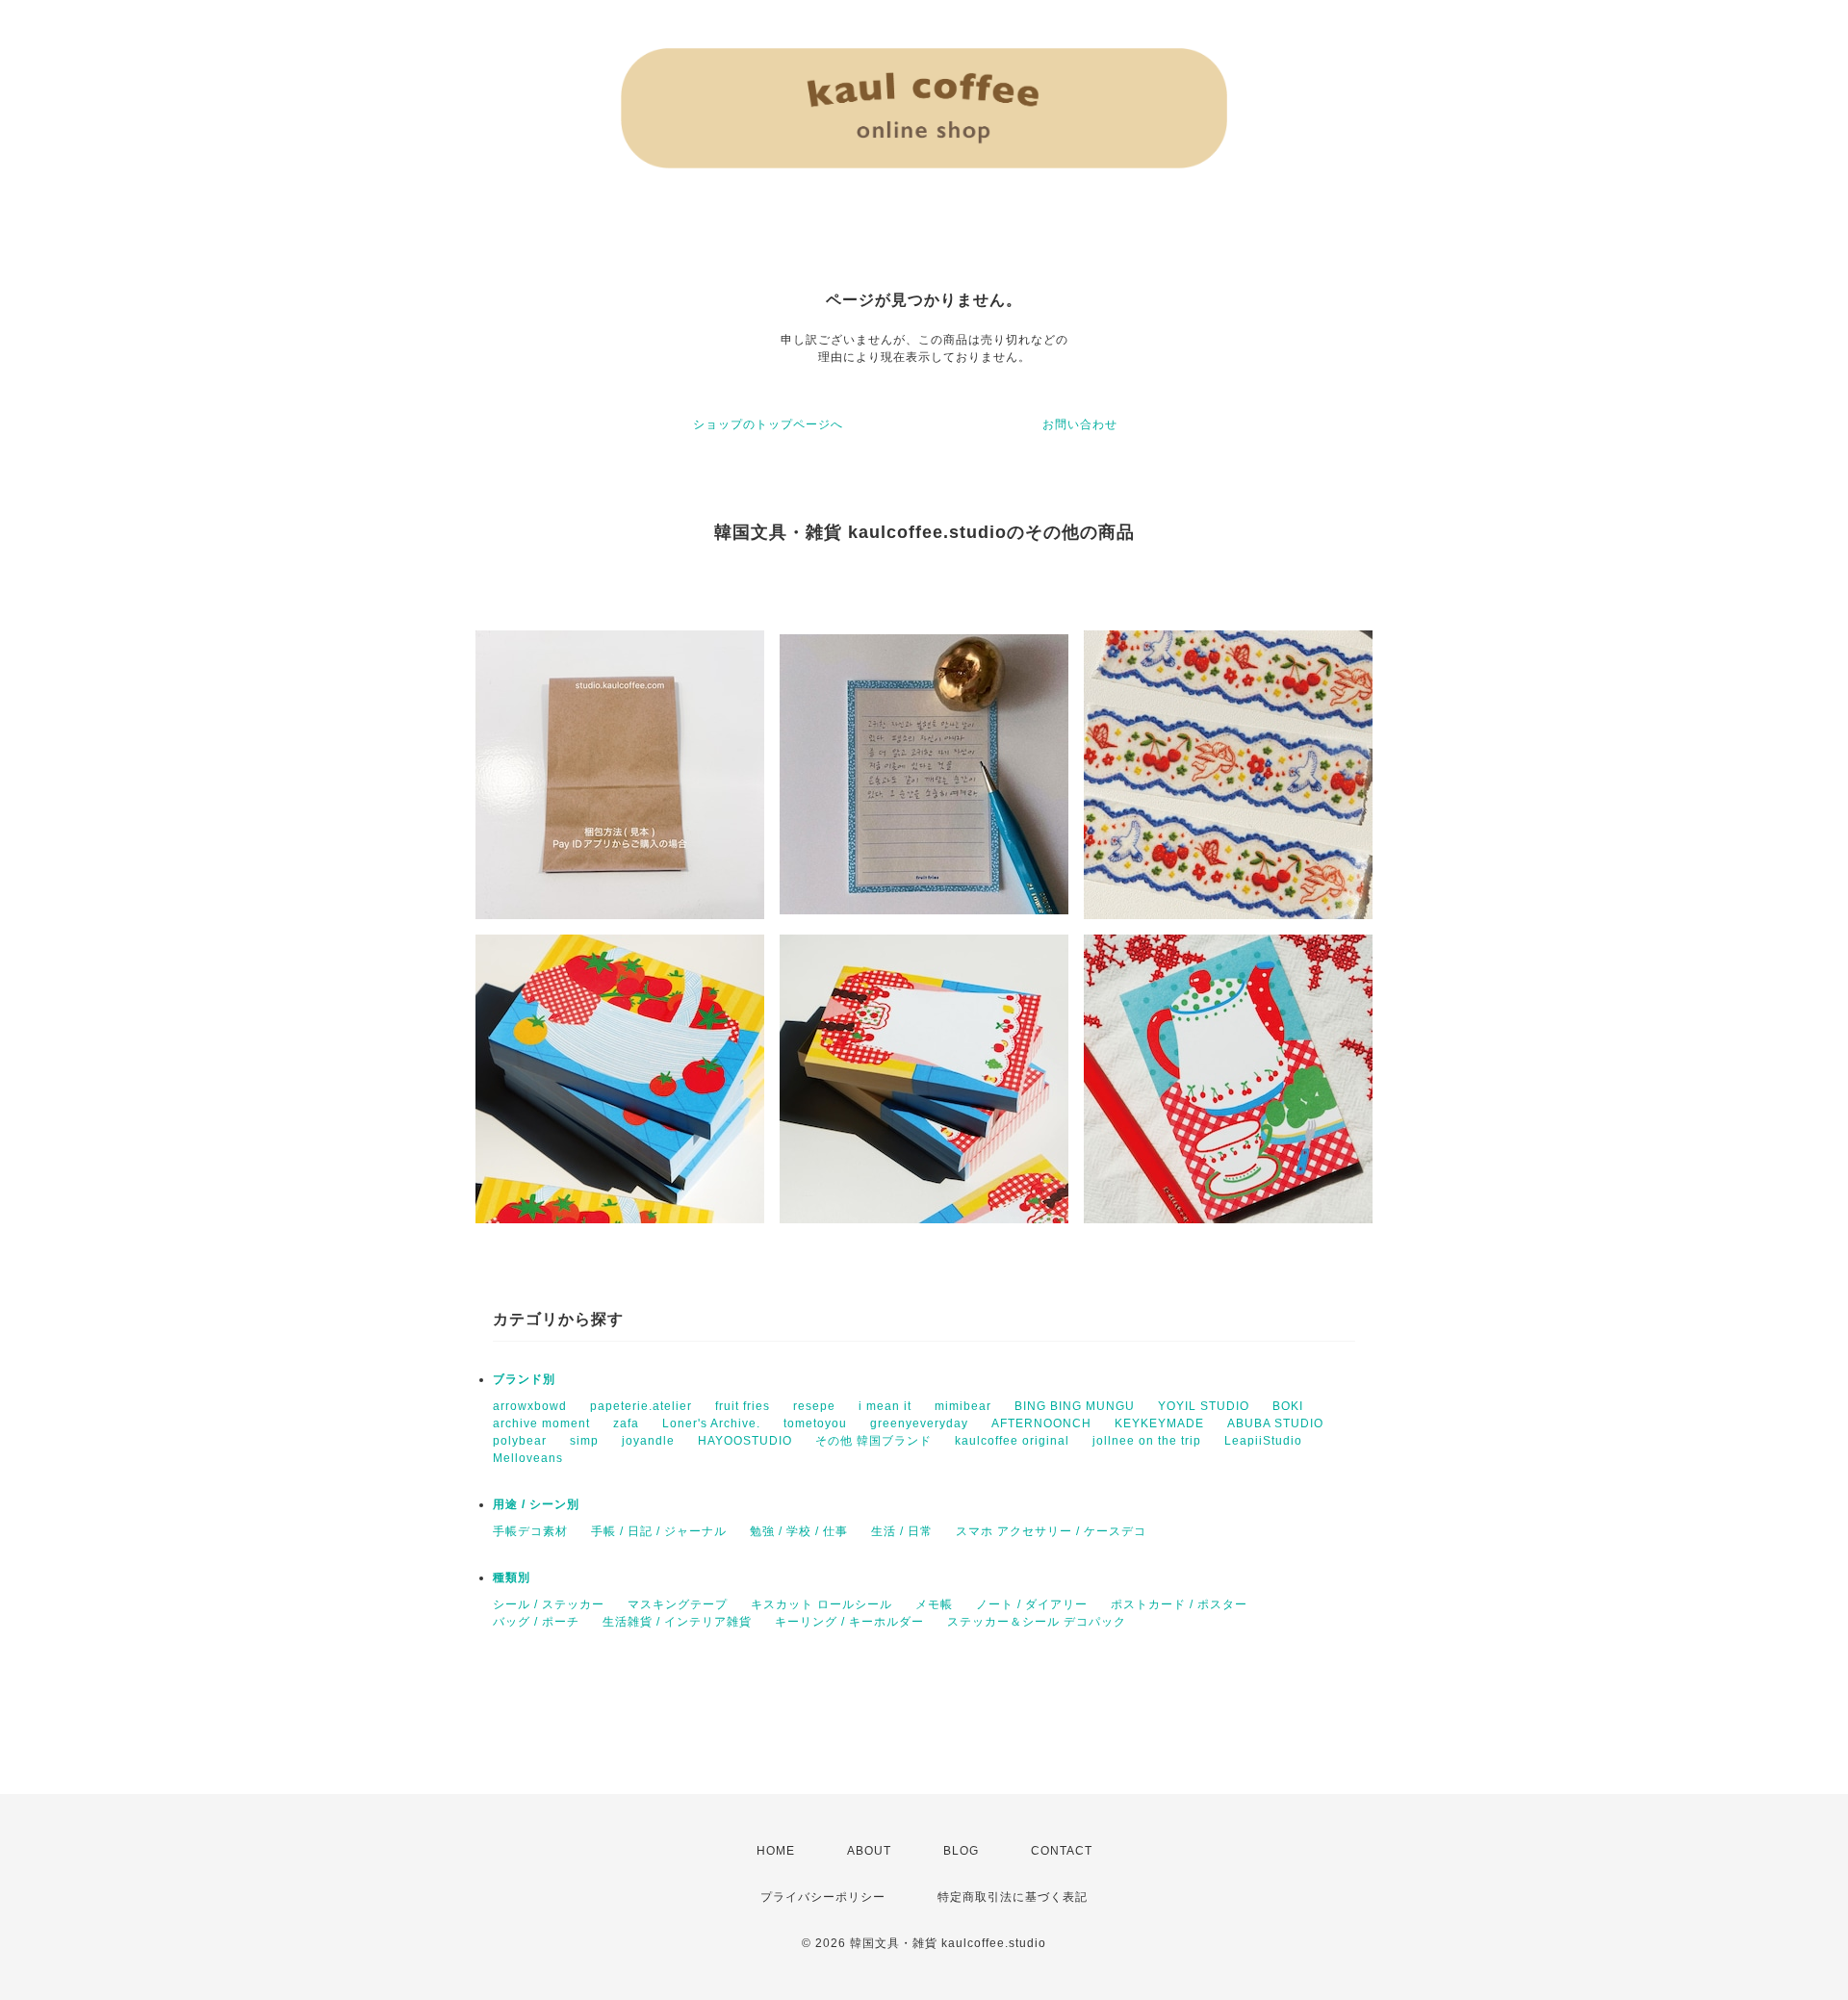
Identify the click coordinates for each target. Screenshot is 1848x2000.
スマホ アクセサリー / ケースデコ (1051, 1531)
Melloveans (528, 1458)
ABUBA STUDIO (1275, 1423)
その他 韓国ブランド (873, 1441)
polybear (520, 1441)
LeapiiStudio (1263, 1441)
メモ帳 (934, 1604)
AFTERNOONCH (1041, 1423)
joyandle (648, 1441)
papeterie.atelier (641, 1406)
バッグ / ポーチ (536, 1622)
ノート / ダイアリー (1032, 1604)
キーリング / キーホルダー (849, 1622)
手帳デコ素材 (530, 1531)
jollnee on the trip (1147, 1441)
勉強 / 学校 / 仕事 (799, 1531)
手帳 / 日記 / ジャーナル (659, 1531)
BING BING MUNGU (1075, 1406)
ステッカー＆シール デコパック (1037, 1622)
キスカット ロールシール (821, 1604)
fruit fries (743, 1406)
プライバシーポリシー (823, 1897)
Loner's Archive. (711, 1423)
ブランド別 (524, 1379)
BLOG (961, 1851)
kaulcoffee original (1012, 1441)
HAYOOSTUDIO (745, 1441)
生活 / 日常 (902, 1531)
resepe (814, 1406)
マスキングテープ (678, 1604)
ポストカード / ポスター (1179, 1604)
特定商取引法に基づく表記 (1013, 1897)
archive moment (541, 1423)
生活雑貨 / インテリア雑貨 (677, 1622)
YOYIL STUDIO (1204, 1406)
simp (584, 1441)
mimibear (963, 1406)
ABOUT (869, 1851)
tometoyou (815, 1423)
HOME (776, 1851)
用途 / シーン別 (536, 1504)
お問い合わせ (1080, 424)
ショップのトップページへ (768, 424)
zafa (626, 1423)
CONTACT (1062, 1851)
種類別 (512, 1577)
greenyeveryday (919, 1423)
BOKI (1288, 1406)
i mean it (885, 1406)
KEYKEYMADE (1159, 1423)
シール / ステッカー (549, 1604)
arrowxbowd (530, 1406)
